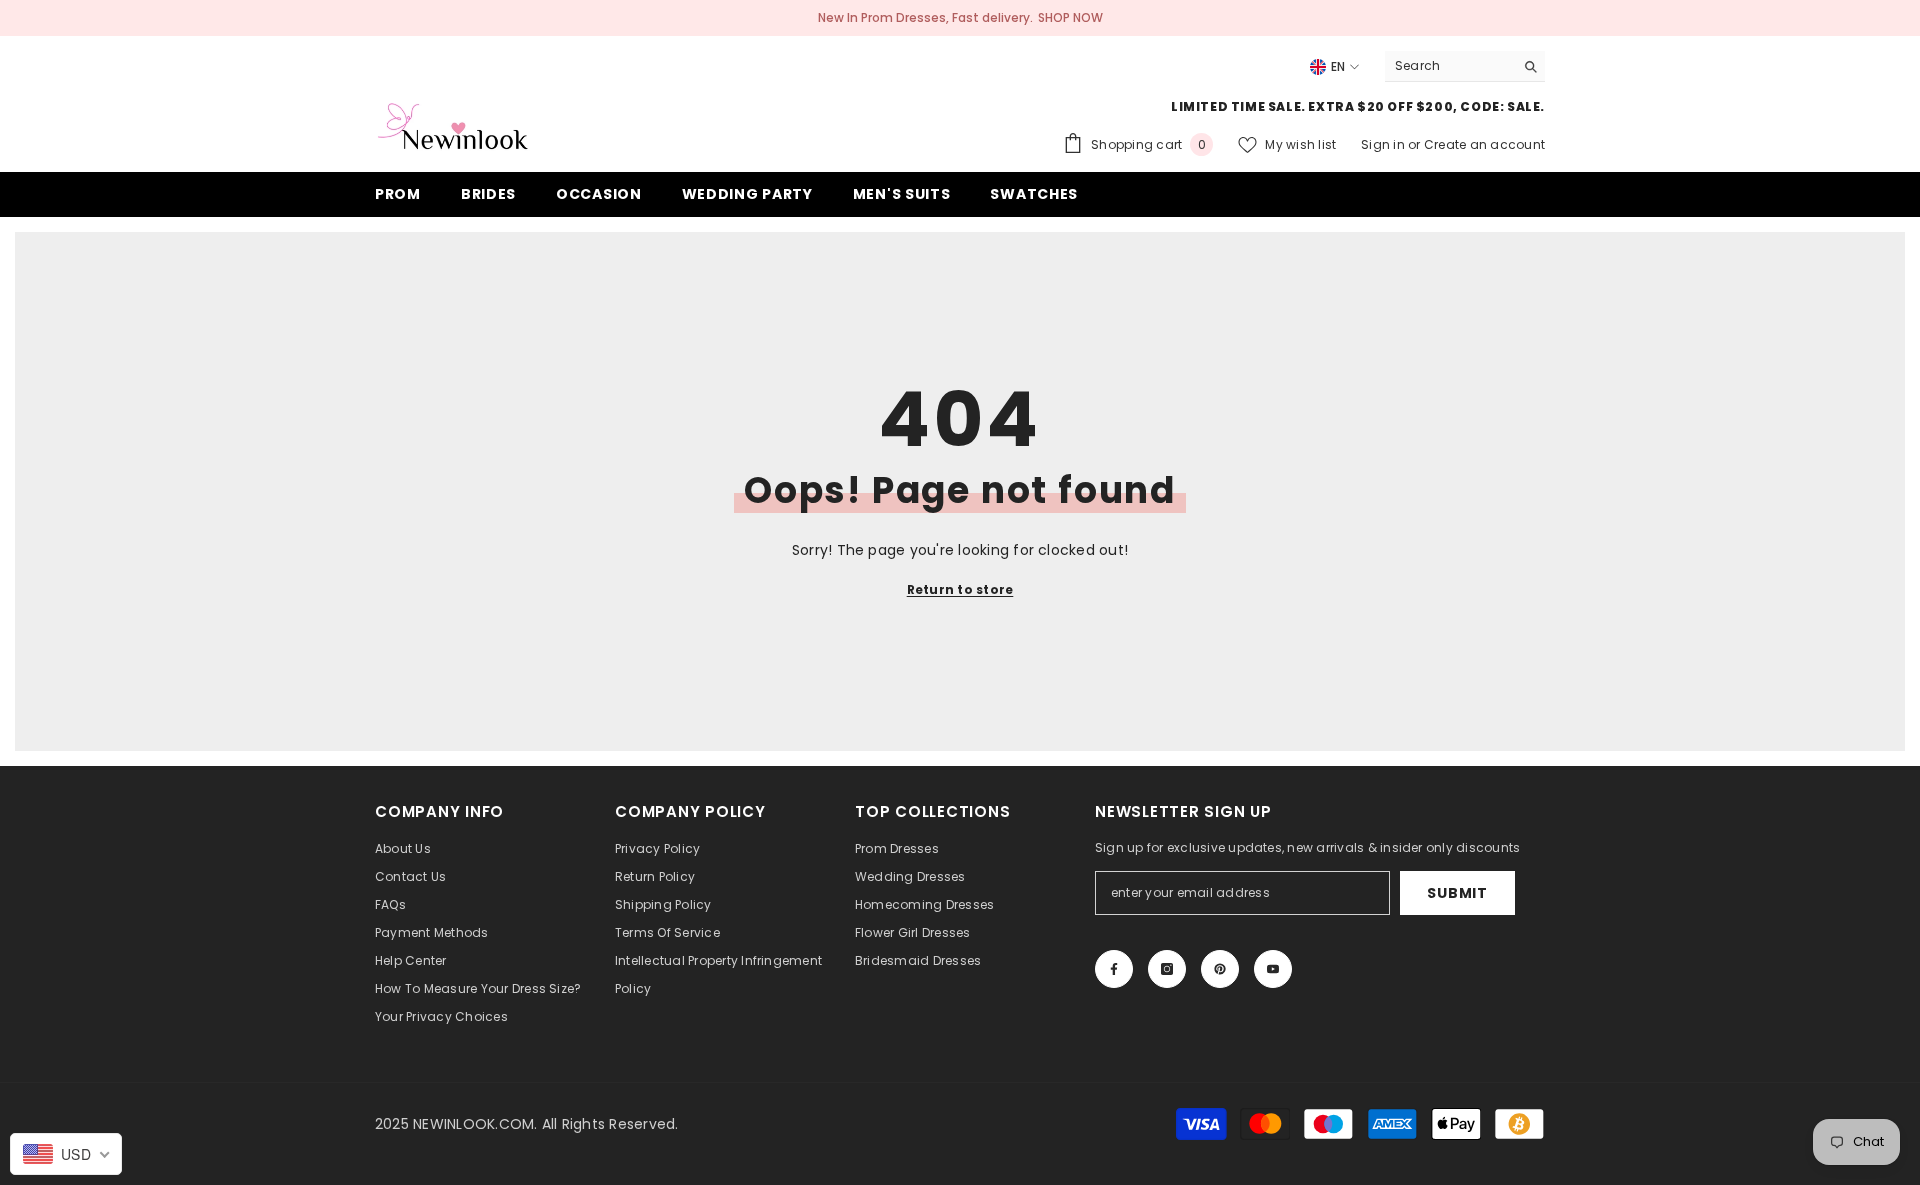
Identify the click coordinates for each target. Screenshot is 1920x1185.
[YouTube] (1273, 969)
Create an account (1484, 144)
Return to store (960, 589)
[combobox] (1449, 66)
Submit (1457, 893)
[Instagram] (1167, 969)
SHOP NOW (1070, 17)
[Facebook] (1114, 969)
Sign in (1384, 144)
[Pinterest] (1220, 969)
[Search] (1465, 66)
